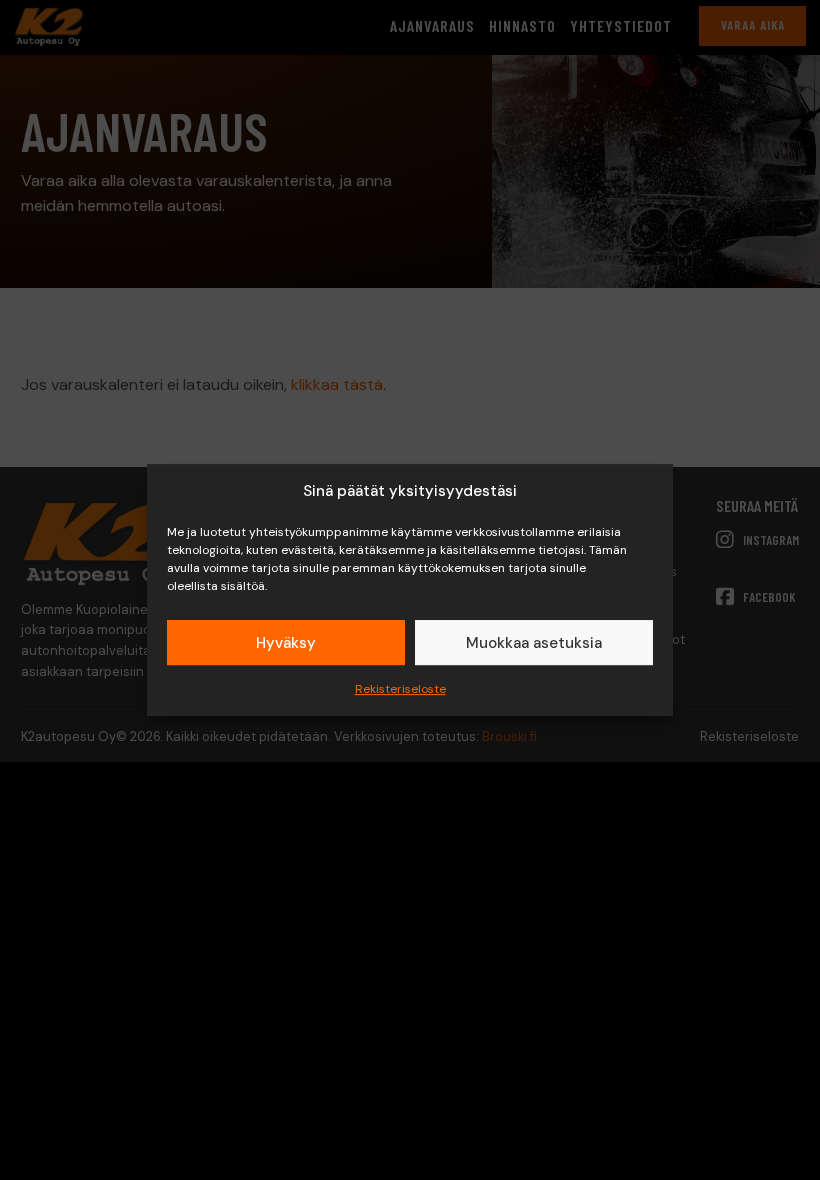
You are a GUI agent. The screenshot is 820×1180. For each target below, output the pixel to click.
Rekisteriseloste (400, 689)
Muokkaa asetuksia (534, 643)
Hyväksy (286, 643)
